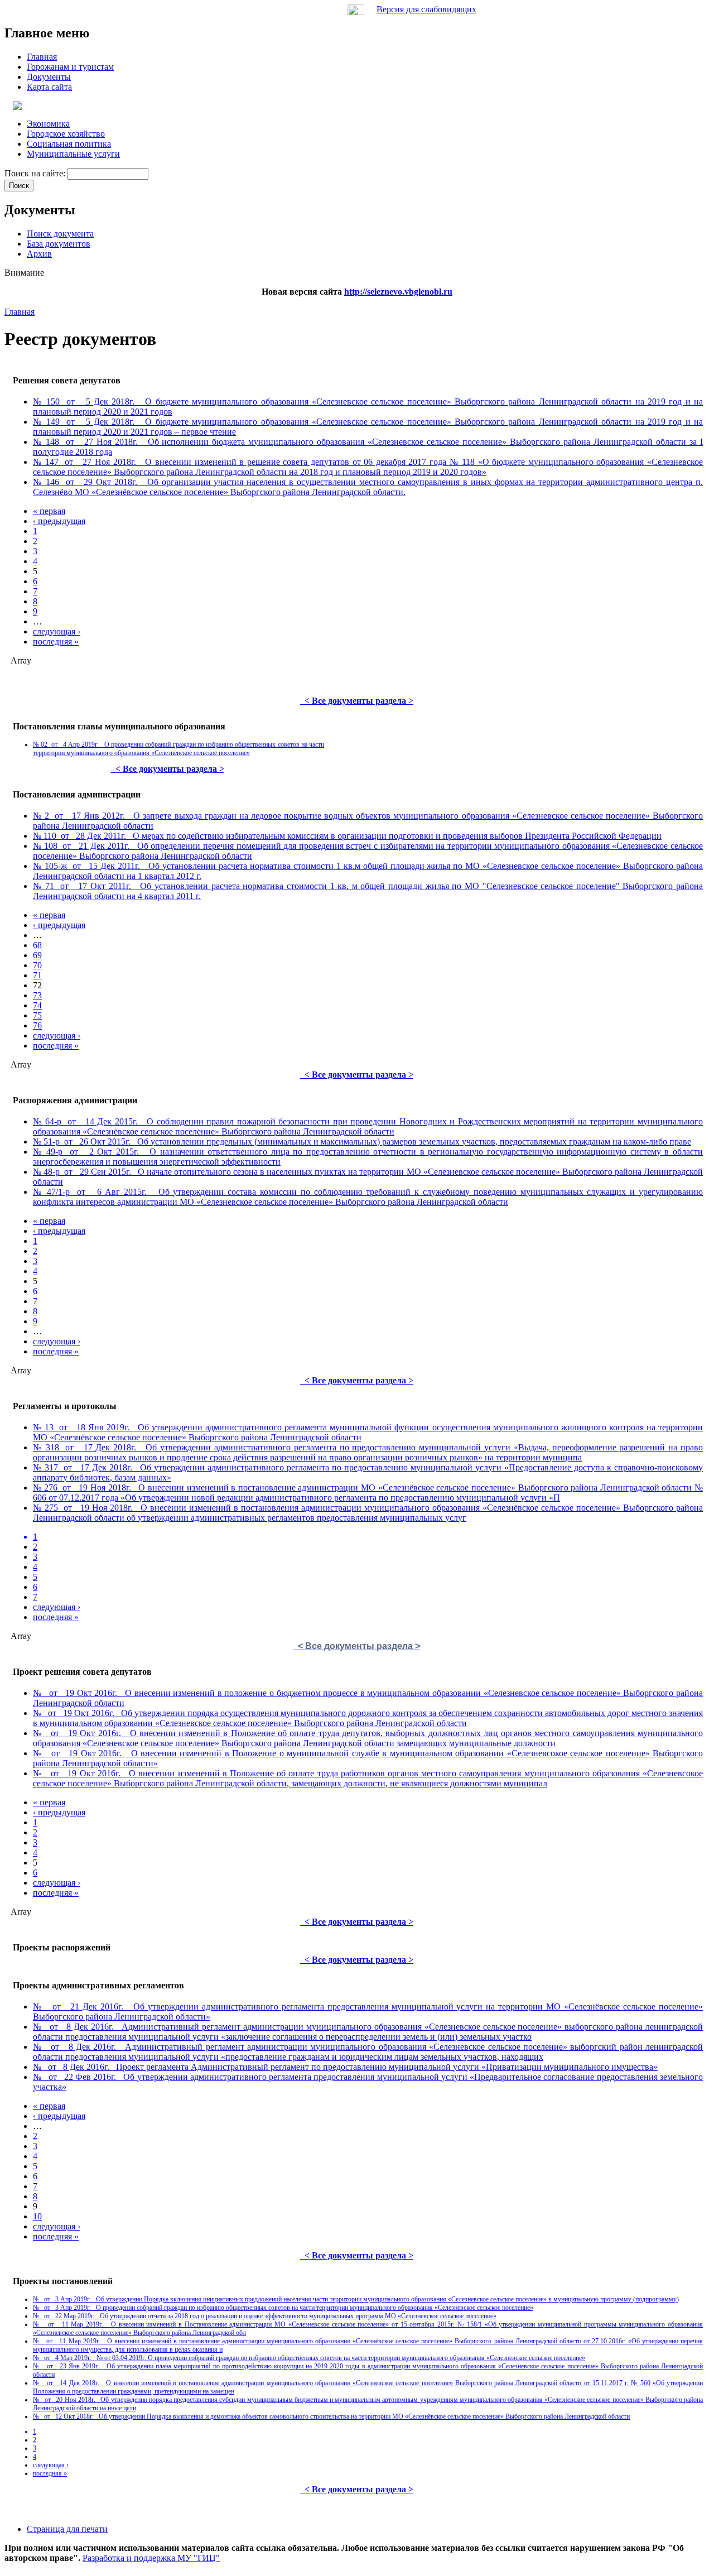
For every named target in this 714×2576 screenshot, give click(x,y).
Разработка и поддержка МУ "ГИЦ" (151, 2558)
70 (37, 965)
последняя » (56, 641)
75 (37, 1015)
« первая (49, 511)
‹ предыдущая (59, 521)
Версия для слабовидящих (426, 9)
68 (37, 945)
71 (37, 975)
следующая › (57, 631)
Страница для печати (67, 2529)
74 (37, 1005)
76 (37, 1025)
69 (37, 955)
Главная (20, 312)
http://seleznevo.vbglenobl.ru (398, 292)
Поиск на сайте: (36, 173)
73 (37, 995)
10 (37, 2216)
